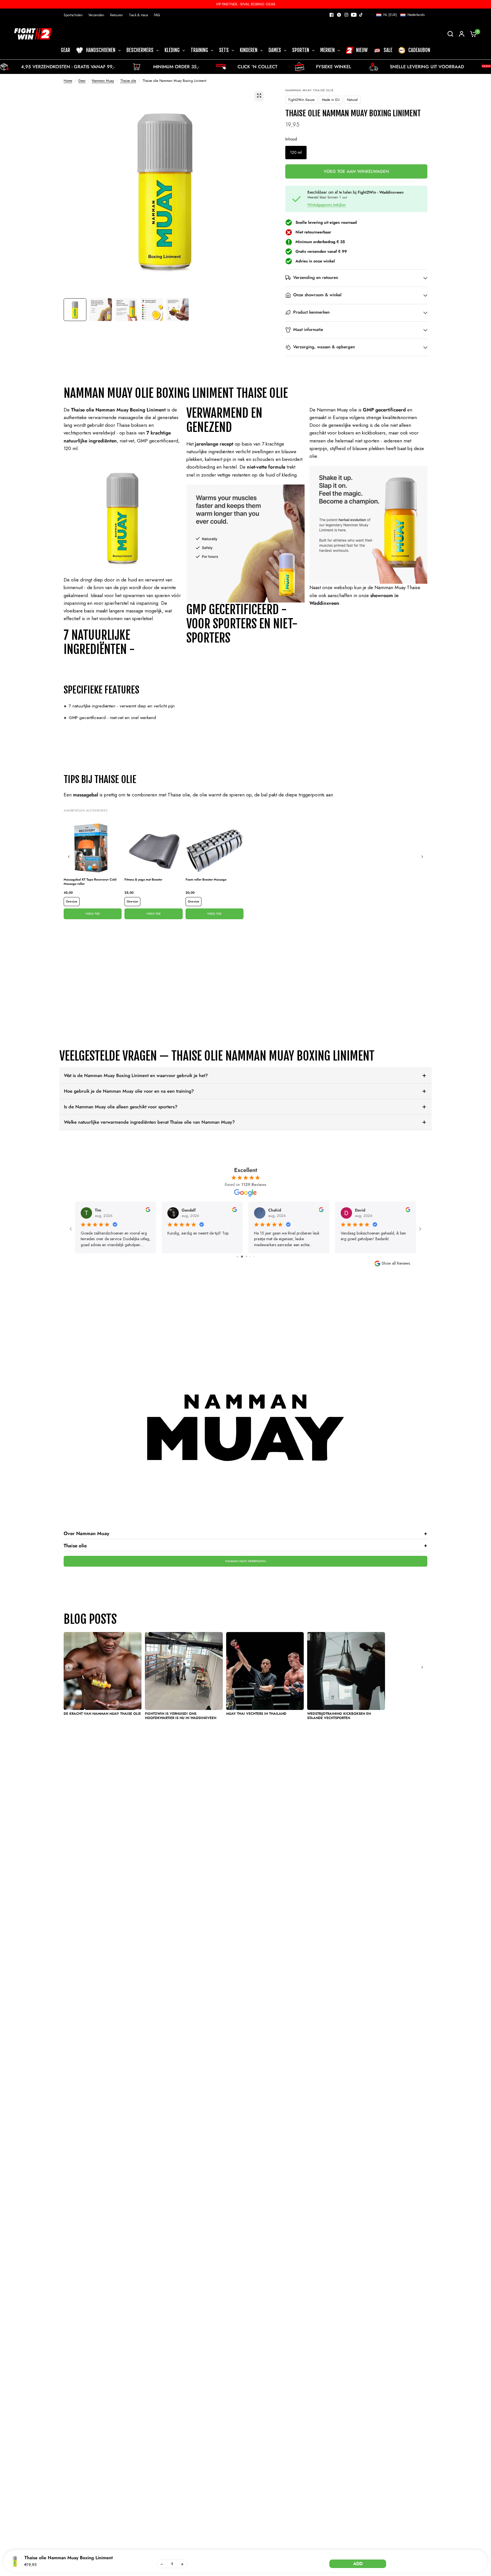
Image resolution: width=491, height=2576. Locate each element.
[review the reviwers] (148, 1211)
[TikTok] (361, 15)
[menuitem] (75, 15)
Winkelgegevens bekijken (327, 205)
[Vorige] (69, 857)
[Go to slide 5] (250, 1257)
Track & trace (138, 15)
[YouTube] (354, 15)
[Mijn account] (462, 34)
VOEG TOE (93, 914)
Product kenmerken (311, 312)
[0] (472, 34)
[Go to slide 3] (241, 1257)
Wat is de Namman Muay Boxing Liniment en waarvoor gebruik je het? (136, 1075)
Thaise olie (128, 81)
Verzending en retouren (316, 278)
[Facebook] (332, 15)
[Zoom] (259, 96)
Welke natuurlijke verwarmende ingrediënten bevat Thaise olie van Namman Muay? (149, 1122)
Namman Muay (103, 81)
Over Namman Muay (246, 1533)
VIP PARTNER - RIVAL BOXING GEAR (246, 4)
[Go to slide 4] (246, 1257)
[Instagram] (346, 15)
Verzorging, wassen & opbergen (324, 347)
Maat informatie (308, 330)
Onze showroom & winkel (317, 295)
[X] (339, 15)
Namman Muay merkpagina (246, 1561)
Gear (82, 81)
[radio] (296, 153)
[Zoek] (450, 34)
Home (68, 81)
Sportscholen (73, 15)
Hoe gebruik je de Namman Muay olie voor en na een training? (129, 1091)
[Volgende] (422, 857)
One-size (72, 901)
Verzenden (96, 15)
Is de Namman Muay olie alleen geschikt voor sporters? (121, 1107)
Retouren (116, 15)
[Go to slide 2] (237, 1257)
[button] (400, 15)
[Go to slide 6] (254, 1257)
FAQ (157, 15)
